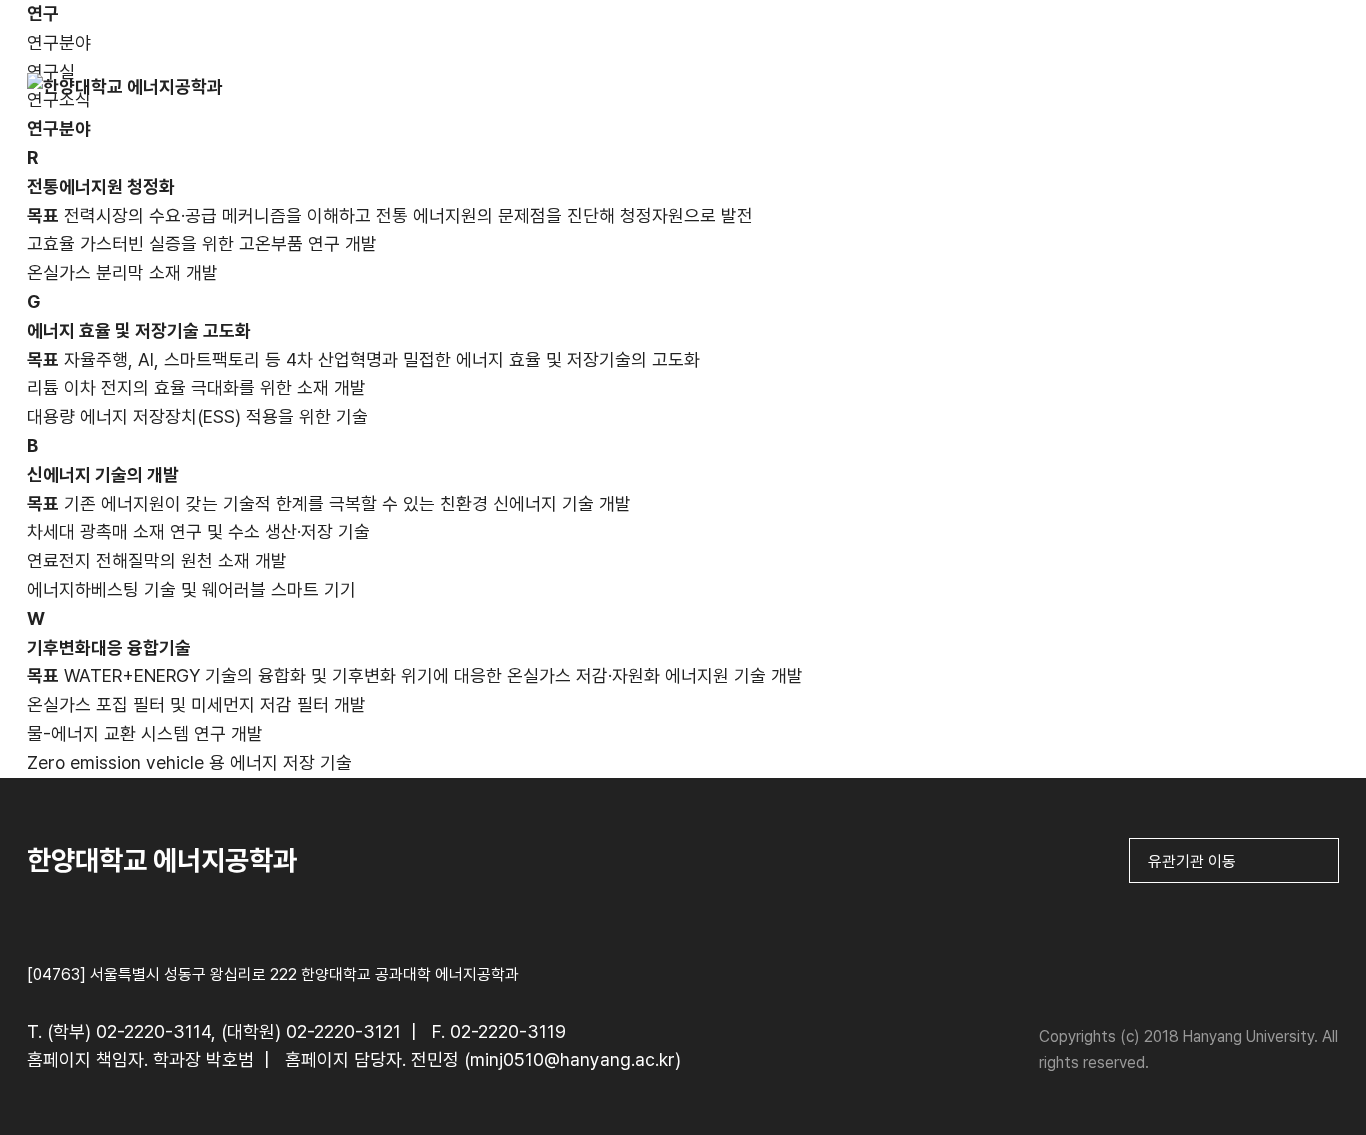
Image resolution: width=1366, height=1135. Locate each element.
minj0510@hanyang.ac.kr (572, 1059)
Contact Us (1264, 101)
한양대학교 (1176, 27)
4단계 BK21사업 (963, 101)
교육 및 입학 (664, 101)
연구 (814, 101)
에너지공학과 (364, 101)
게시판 (1114, 101)
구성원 (514, 101)
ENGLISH (1293, 27)
